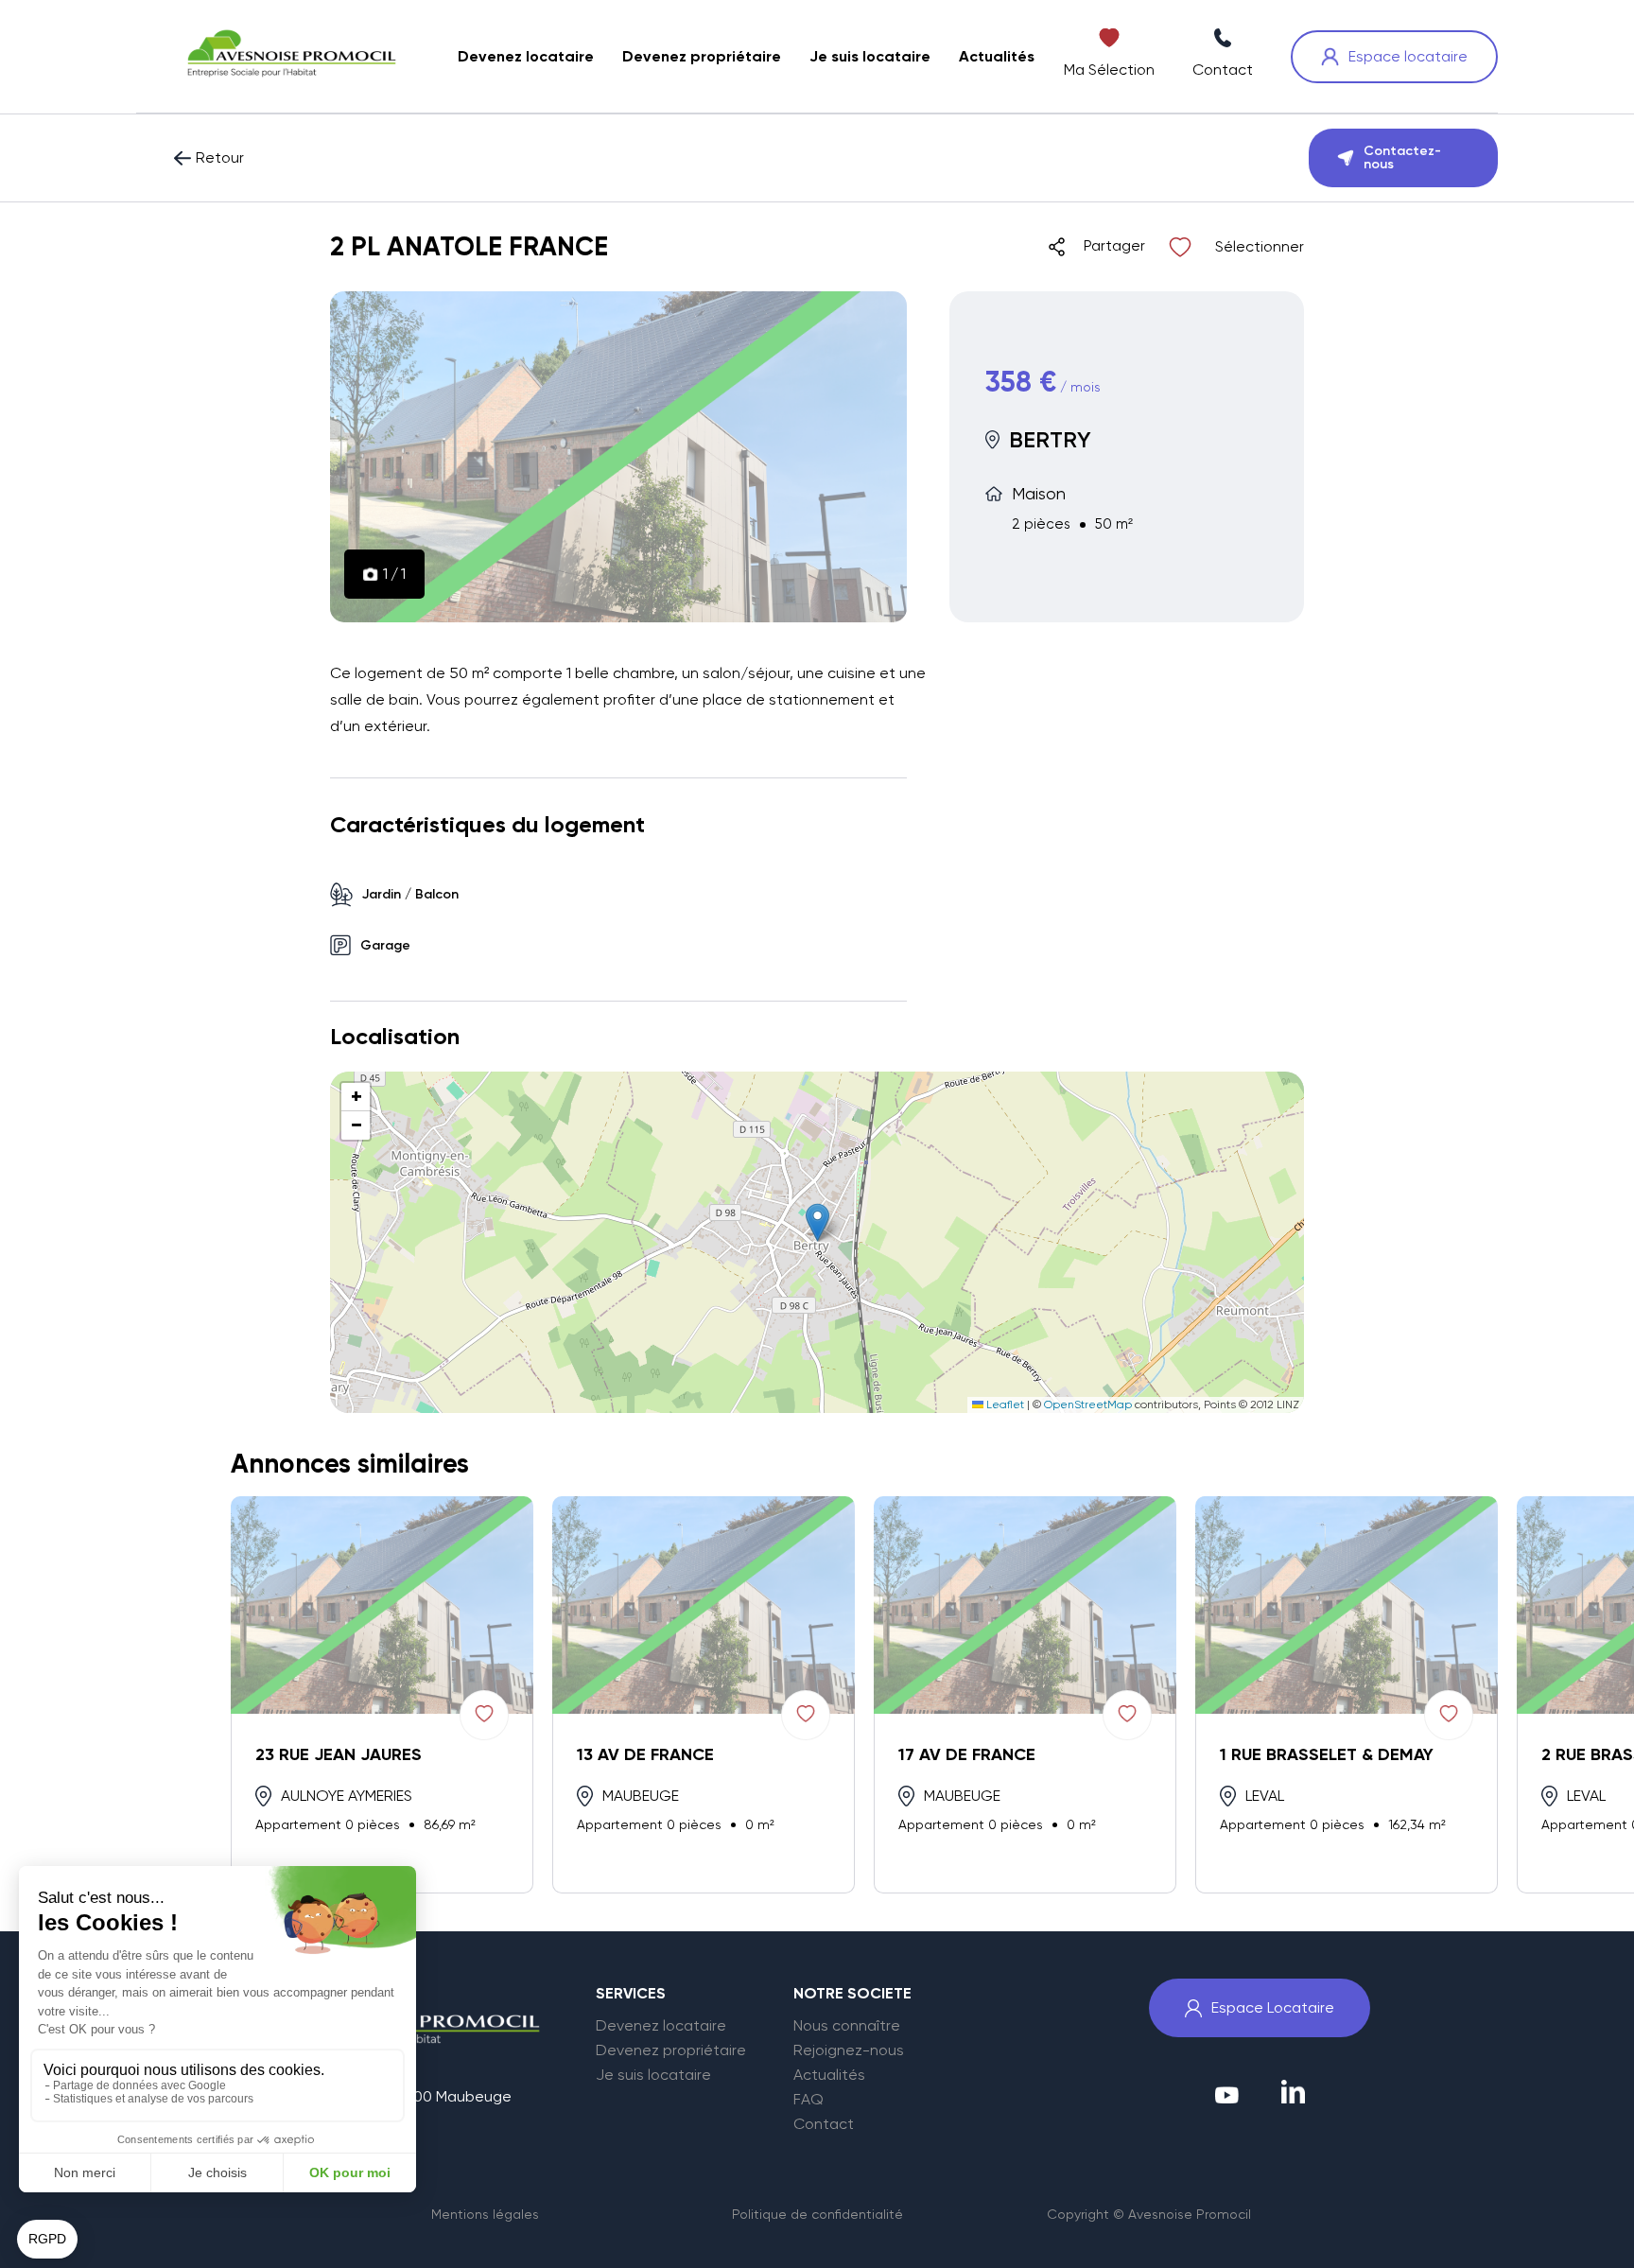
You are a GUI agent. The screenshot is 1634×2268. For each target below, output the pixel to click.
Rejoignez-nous (849, 2050)
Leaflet (1004, 1404)
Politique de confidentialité (817, 2214)
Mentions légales (485, 2214)
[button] (817, 1222)
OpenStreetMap (1088, 1404)
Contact (824, 2124)
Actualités (829, 2075)
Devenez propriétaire (671, 2050)
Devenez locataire (661, 2026)
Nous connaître (847, 2026)
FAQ (808, 2100)
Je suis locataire (653, 2075)
